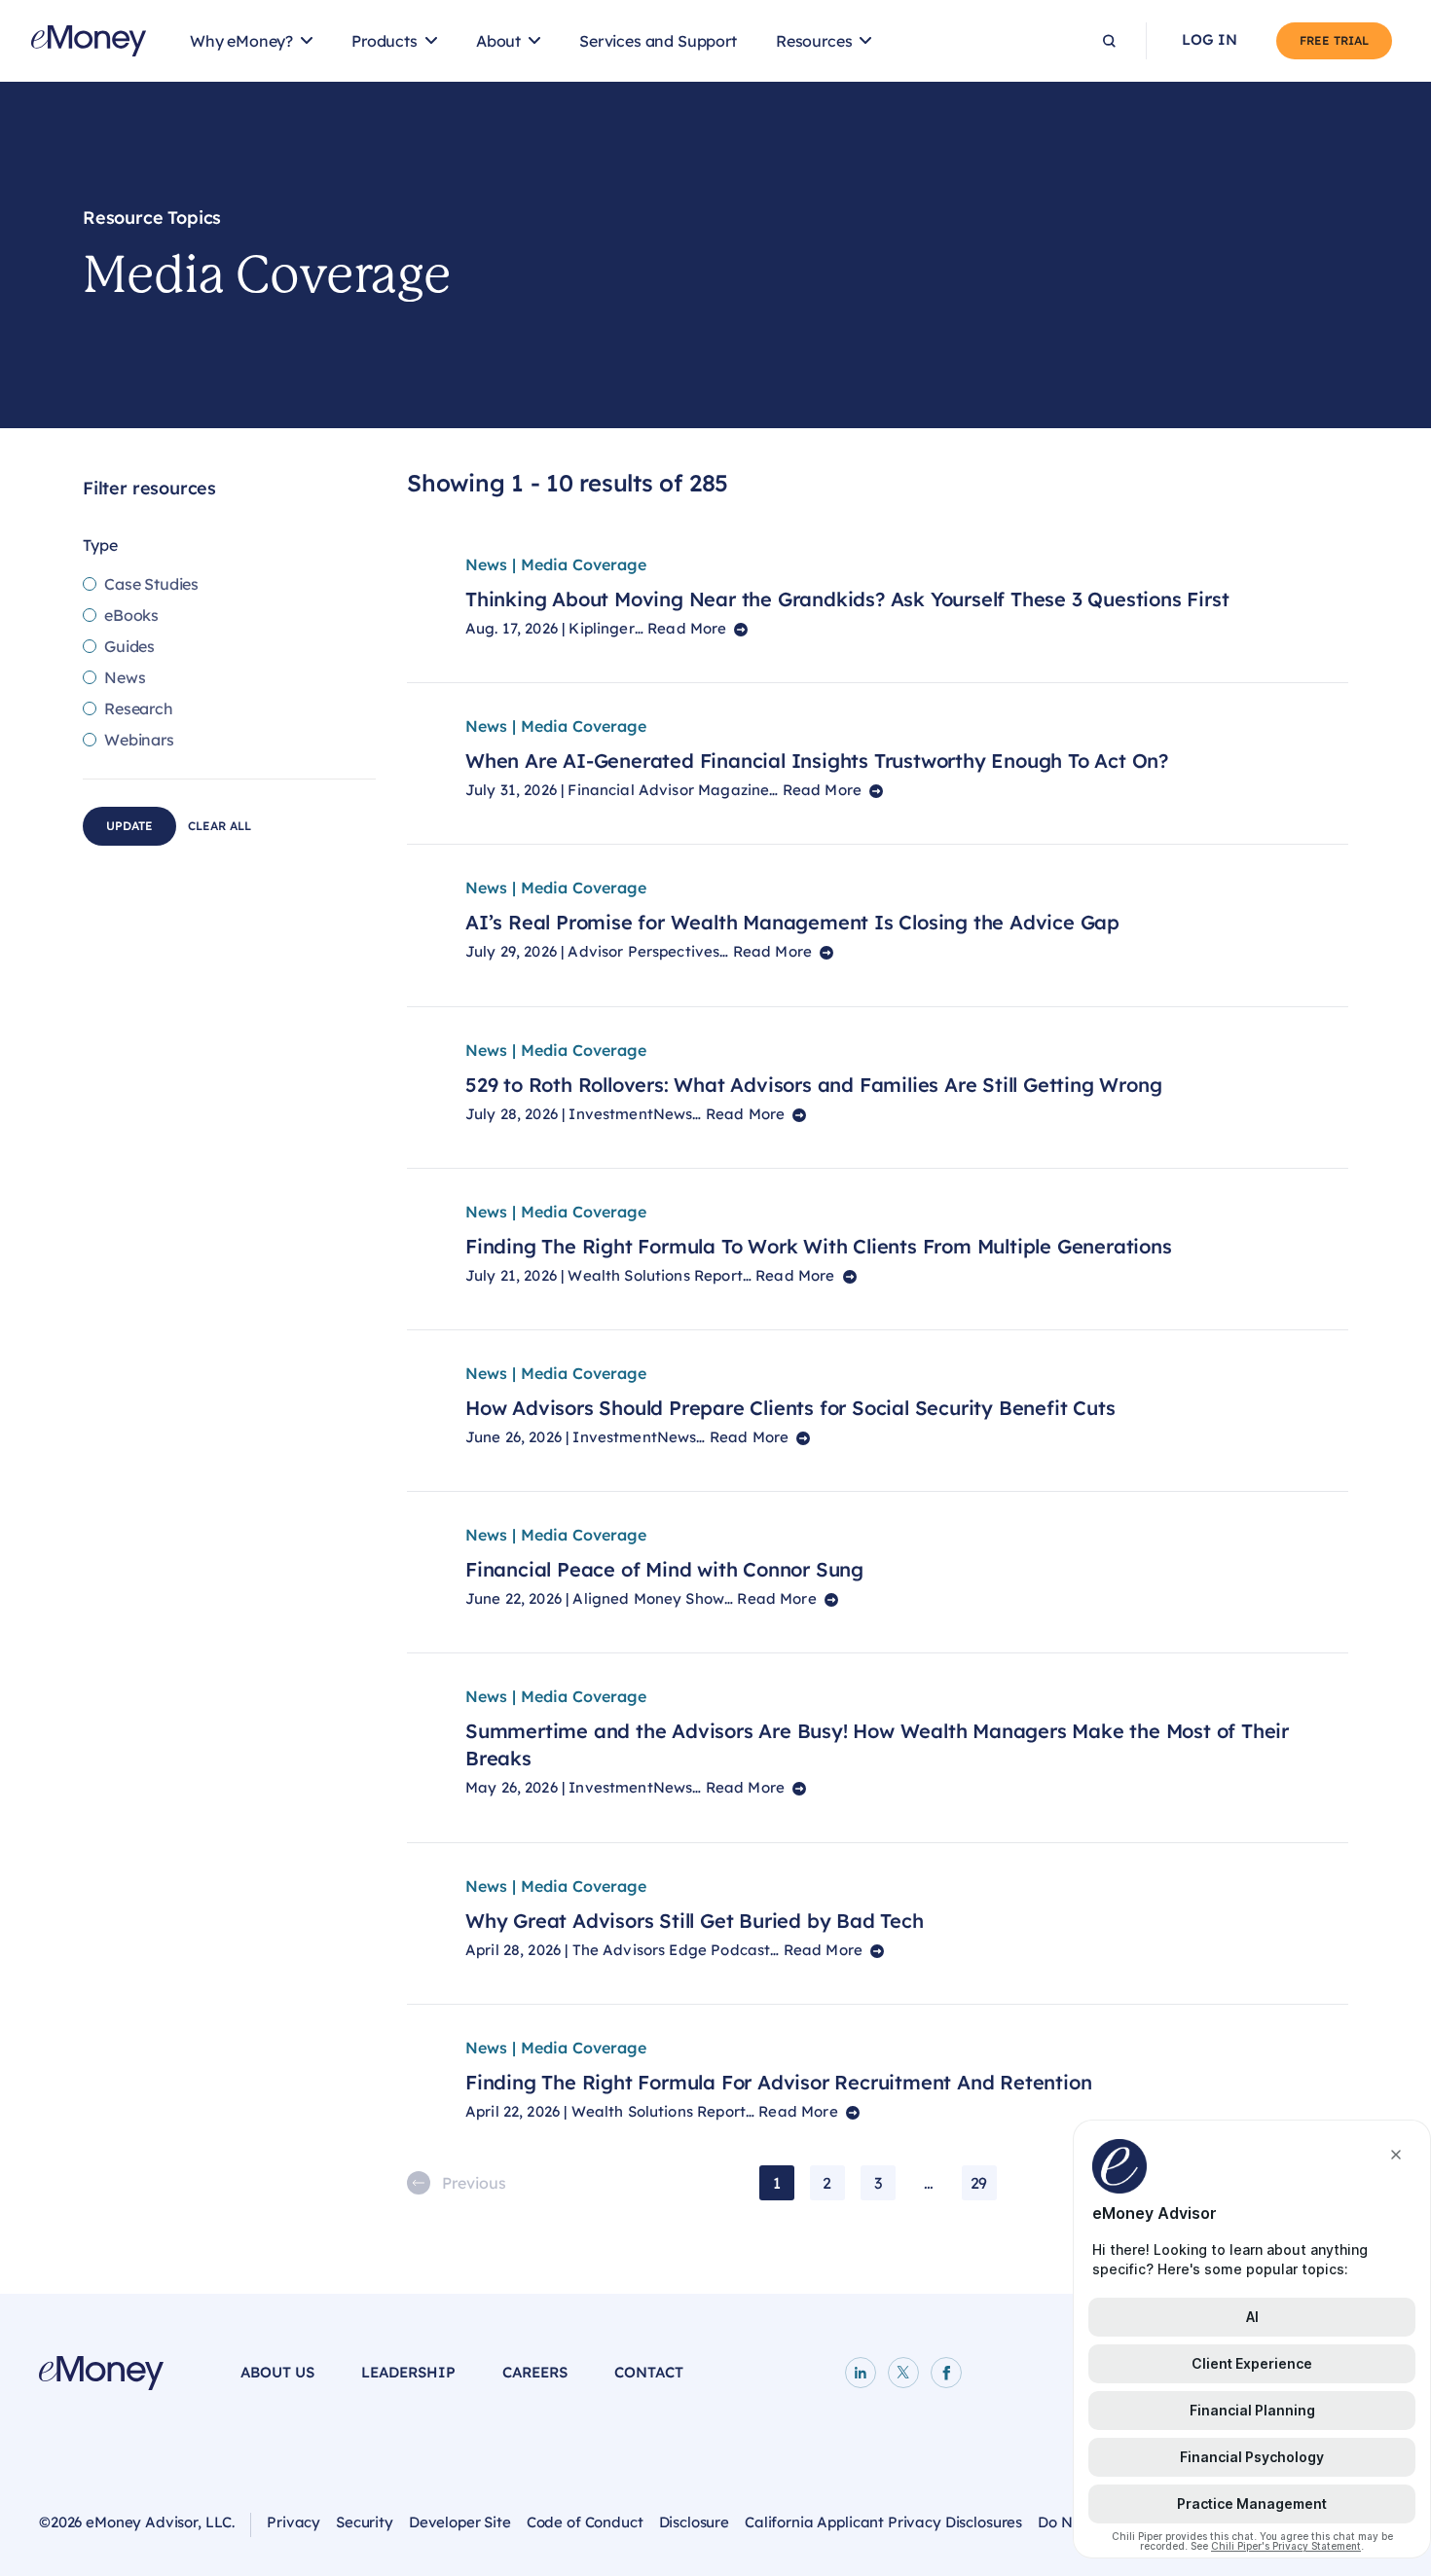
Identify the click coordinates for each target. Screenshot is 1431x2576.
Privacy (294, 2522)
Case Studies (151, 584)
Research (139, 708)
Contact (649, 2372)
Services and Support (658, 41)
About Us (277, 2372)
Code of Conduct (585, 2522)
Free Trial (1334, 40)
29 (979, 2183)
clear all (220, 826)
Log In (1210, 40)
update (129, 826)
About (498, 41)
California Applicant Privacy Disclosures (883, 2522)
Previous (474, 2183)
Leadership (408, 2372)
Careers (535, 2372)
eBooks (131, 615)
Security (365, 2522)
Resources (814, 41)
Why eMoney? (241, 41)
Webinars (139, 740)
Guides (129, 646)
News (125, 677)
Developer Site (460, 2522)
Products (385, 41)
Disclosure (695, 2522)
